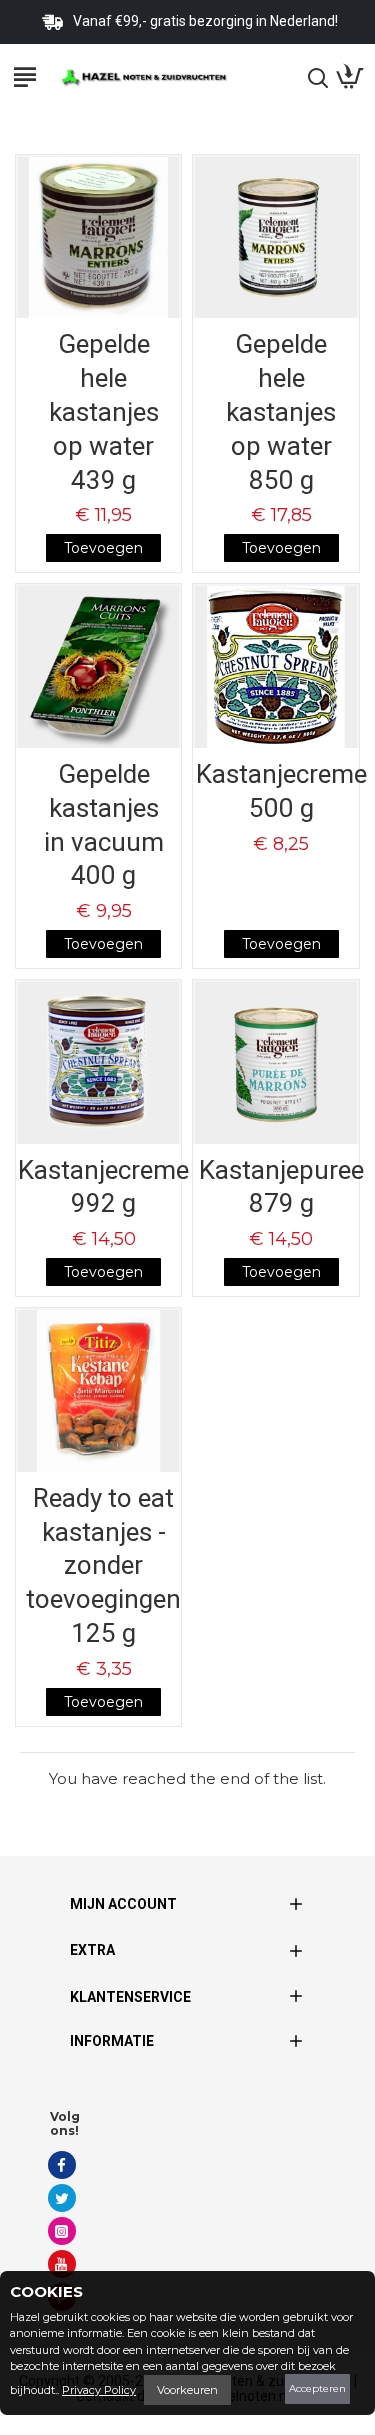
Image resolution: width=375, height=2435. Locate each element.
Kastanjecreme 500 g (281, 791)
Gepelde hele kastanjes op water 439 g (104, 411)
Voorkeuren (187, 2390)
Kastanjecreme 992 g (103, 1187)
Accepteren (317, 2388)
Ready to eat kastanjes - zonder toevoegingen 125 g (103, 1565)
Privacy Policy (99, 2390)
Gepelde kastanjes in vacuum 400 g (104, 824)
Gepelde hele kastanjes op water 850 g (281, 411)
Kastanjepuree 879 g (281, 1187)
